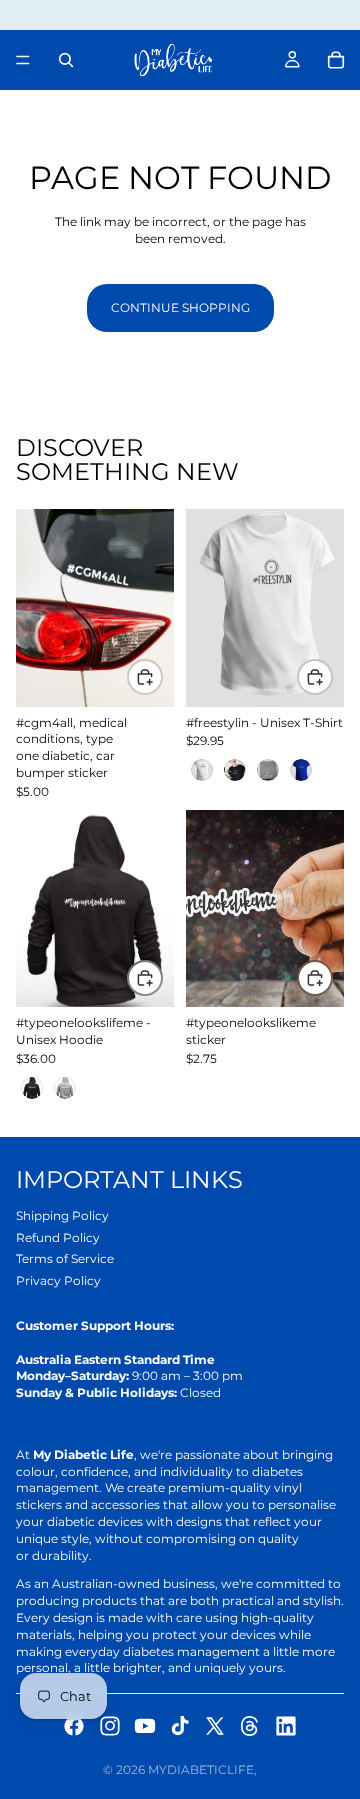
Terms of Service (65, 1258)
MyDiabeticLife (201, 1769)
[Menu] (23, 60)
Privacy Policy (58, 1280)
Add (162, 676)
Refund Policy (58, 1237)
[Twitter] (215, 1726)
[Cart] (336, 60)
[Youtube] (145, 1726)
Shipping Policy (62, 1215)
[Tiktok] (180, 1726)
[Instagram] (110, 1726)
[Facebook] (74, 1726)
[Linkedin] (286, 1726)
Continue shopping (180, 307)
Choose (332, 676)
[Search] (66, 60)
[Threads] (250, 1726)
